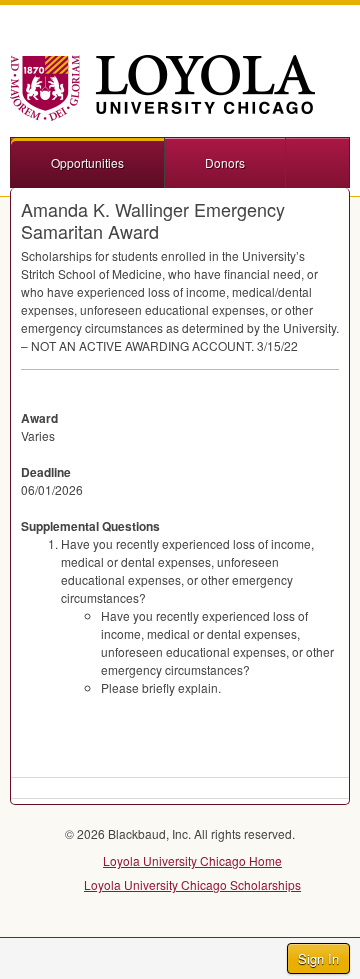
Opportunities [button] (87, 162)
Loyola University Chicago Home (192, 860)
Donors (225, 162)
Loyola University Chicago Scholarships (192, 884)
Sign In (318, 958)
